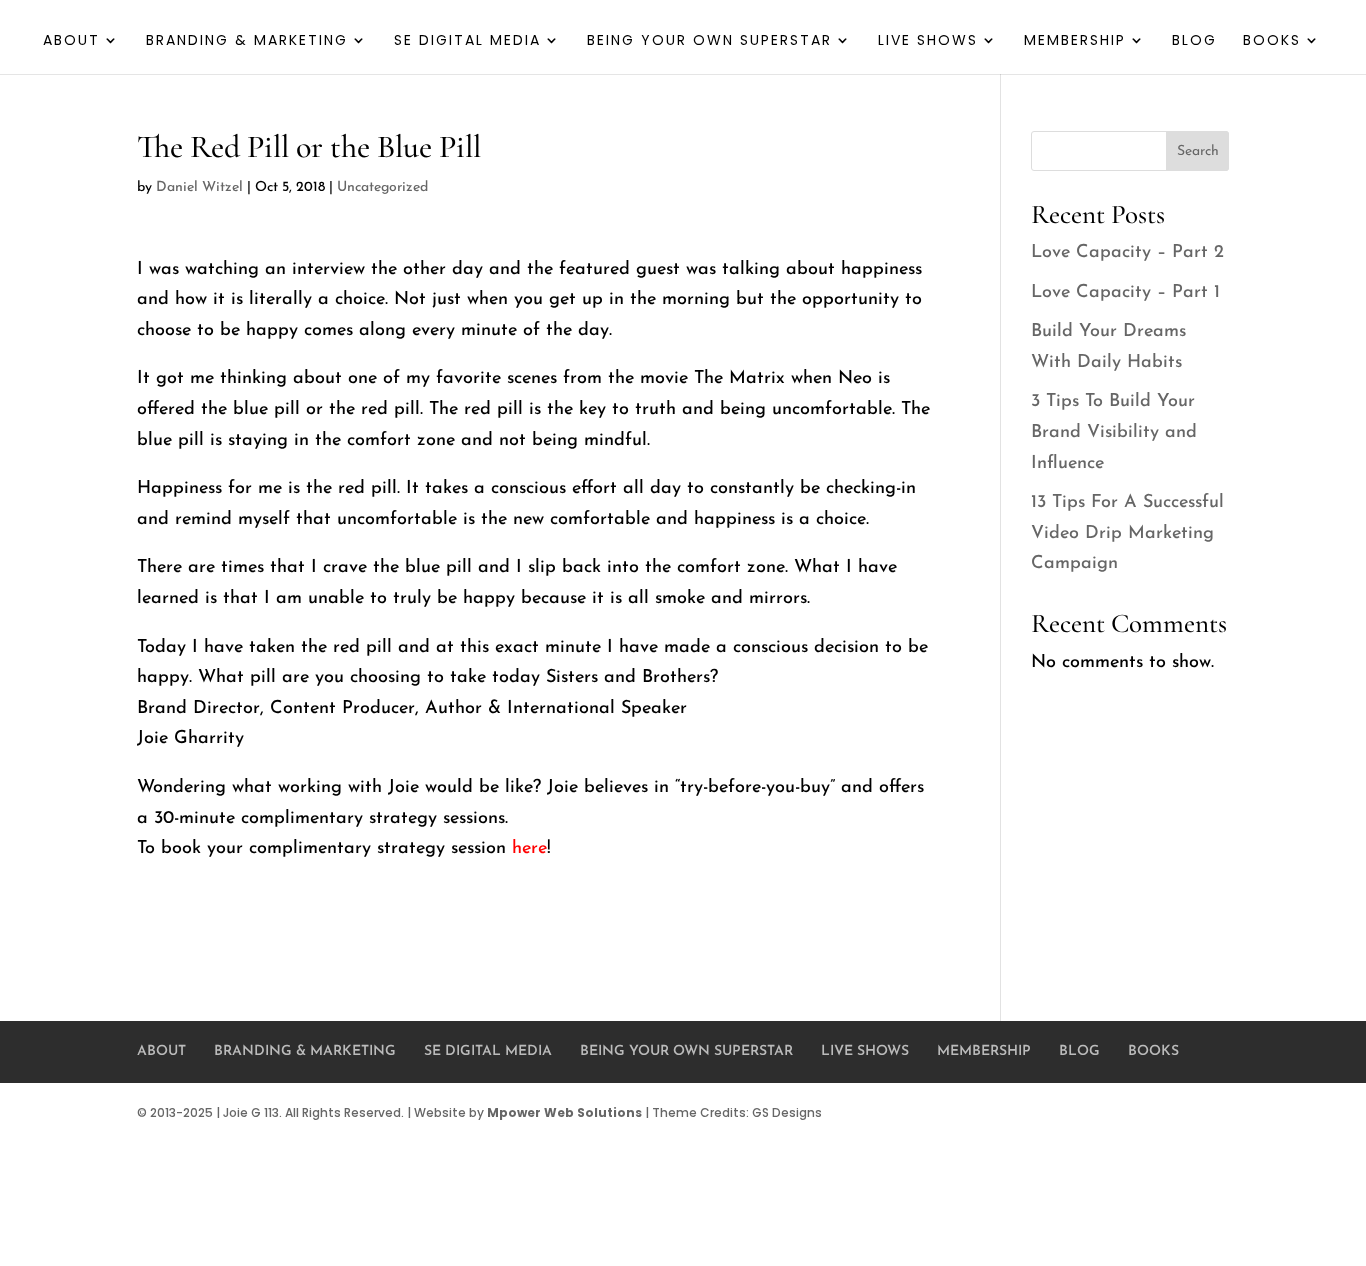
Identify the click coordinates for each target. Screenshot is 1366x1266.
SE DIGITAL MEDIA (467, 41)
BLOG (1194, 41)
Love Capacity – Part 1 (1125, 293)
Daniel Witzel (199, 187)
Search (1198, 151)
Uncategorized (382, 187)
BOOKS (1272, 41)
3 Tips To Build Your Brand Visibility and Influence (1114, 432)
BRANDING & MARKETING (247, 41)
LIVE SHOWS (928, 41)
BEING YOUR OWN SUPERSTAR (709, 41)
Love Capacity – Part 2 (1127, 253)
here (529, 849)
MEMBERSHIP (1075, 41)
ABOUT (71, 41)
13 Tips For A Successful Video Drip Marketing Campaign (1127, 533)
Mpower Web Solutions (564, 1112)
